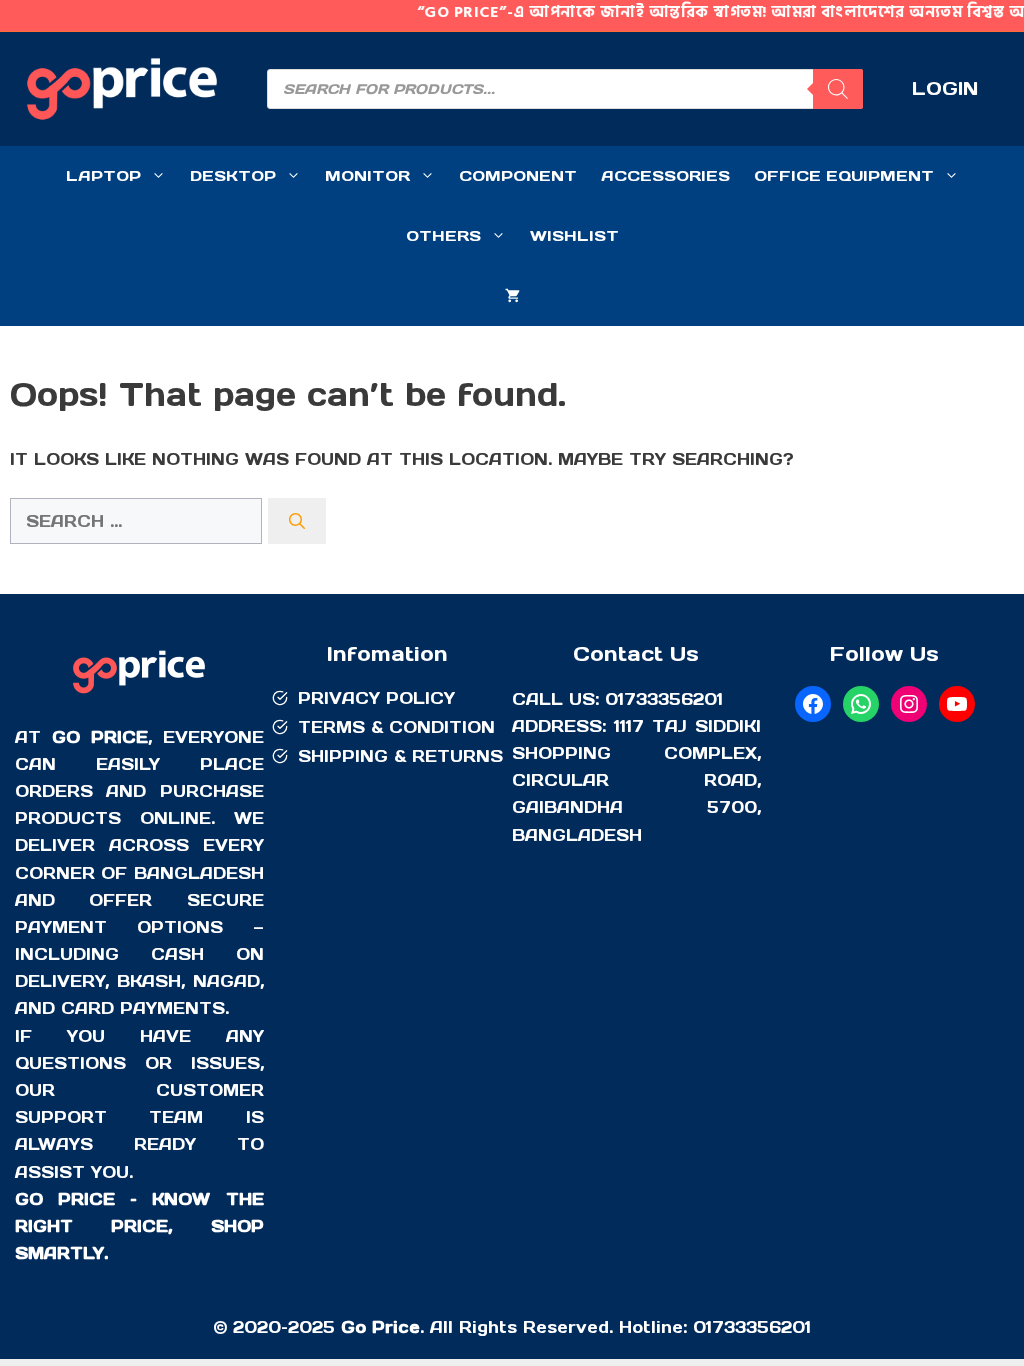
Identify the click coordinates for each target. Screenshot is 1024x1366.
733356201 (761, 1327)
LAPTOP (103, 175)
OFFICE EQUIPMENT (844, 175)
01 (702, 1327)
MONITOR (367, 175)
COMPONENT (518, 175)
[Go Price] (139, 696)
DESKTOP (233, 175)
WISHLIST (574, 235)
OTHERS (443, 235)
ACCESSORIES (665, 175)
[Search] (838, 89)
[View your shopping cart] (512, 296)
